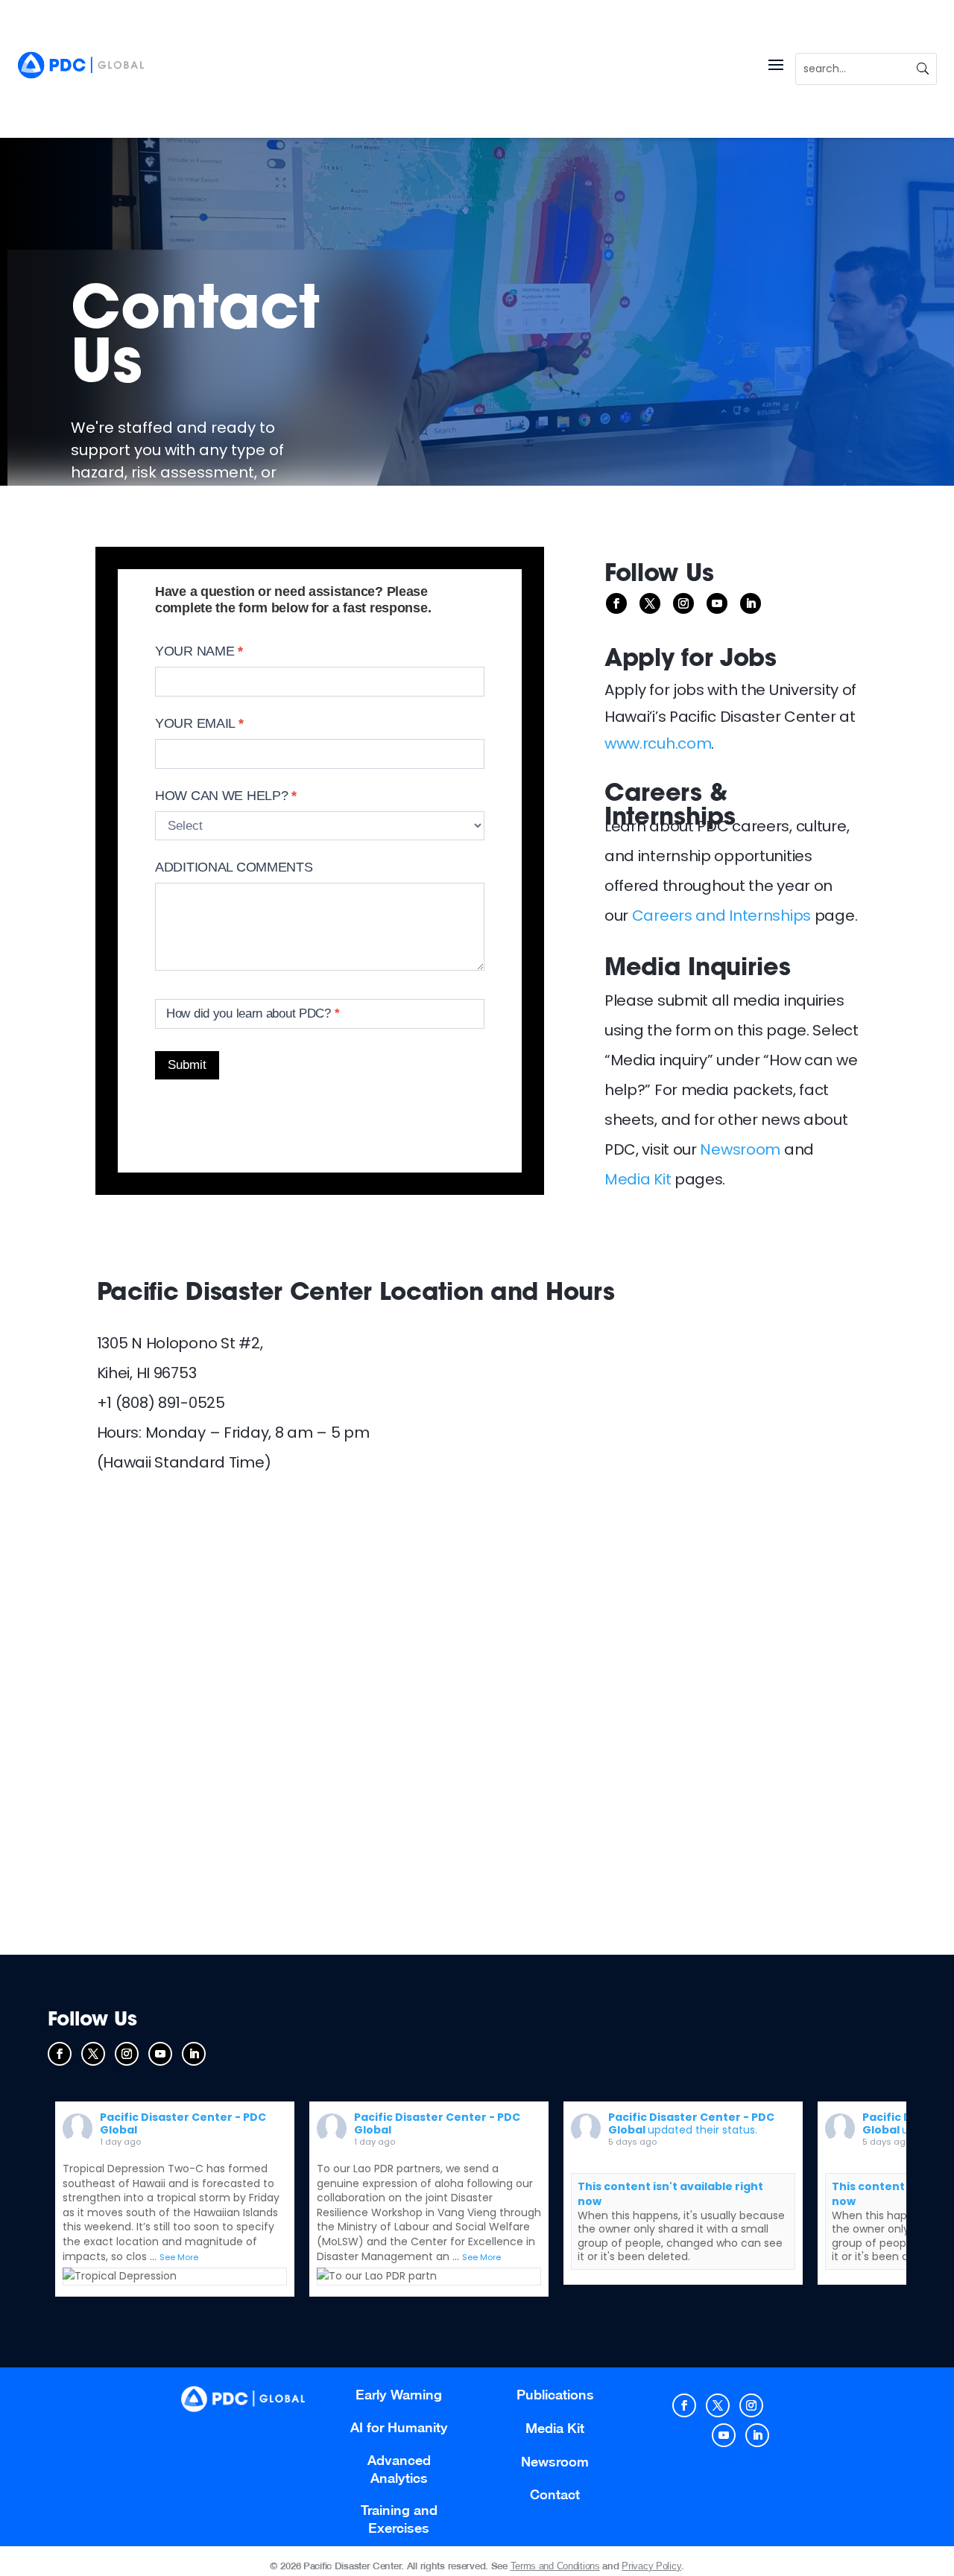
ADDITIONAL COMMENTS (234, 867)
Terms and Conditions (555, 2566)
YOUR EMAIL (199, 723)
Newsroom (740, 1149)
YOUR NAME (199, 651)
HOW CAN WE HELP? (226, 796)
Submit (187, 1065)
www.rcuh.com (658, 743)
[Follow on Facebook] (616, 603)
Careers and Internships (721, 916)
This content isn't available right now (670, 2194)
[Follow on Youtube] (717, 603)
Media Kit (638, 1179)
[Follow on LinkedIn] (751, 603)
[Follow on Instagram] (683, 603)
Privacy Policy (651, 2566)
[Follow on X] (650, 603)
